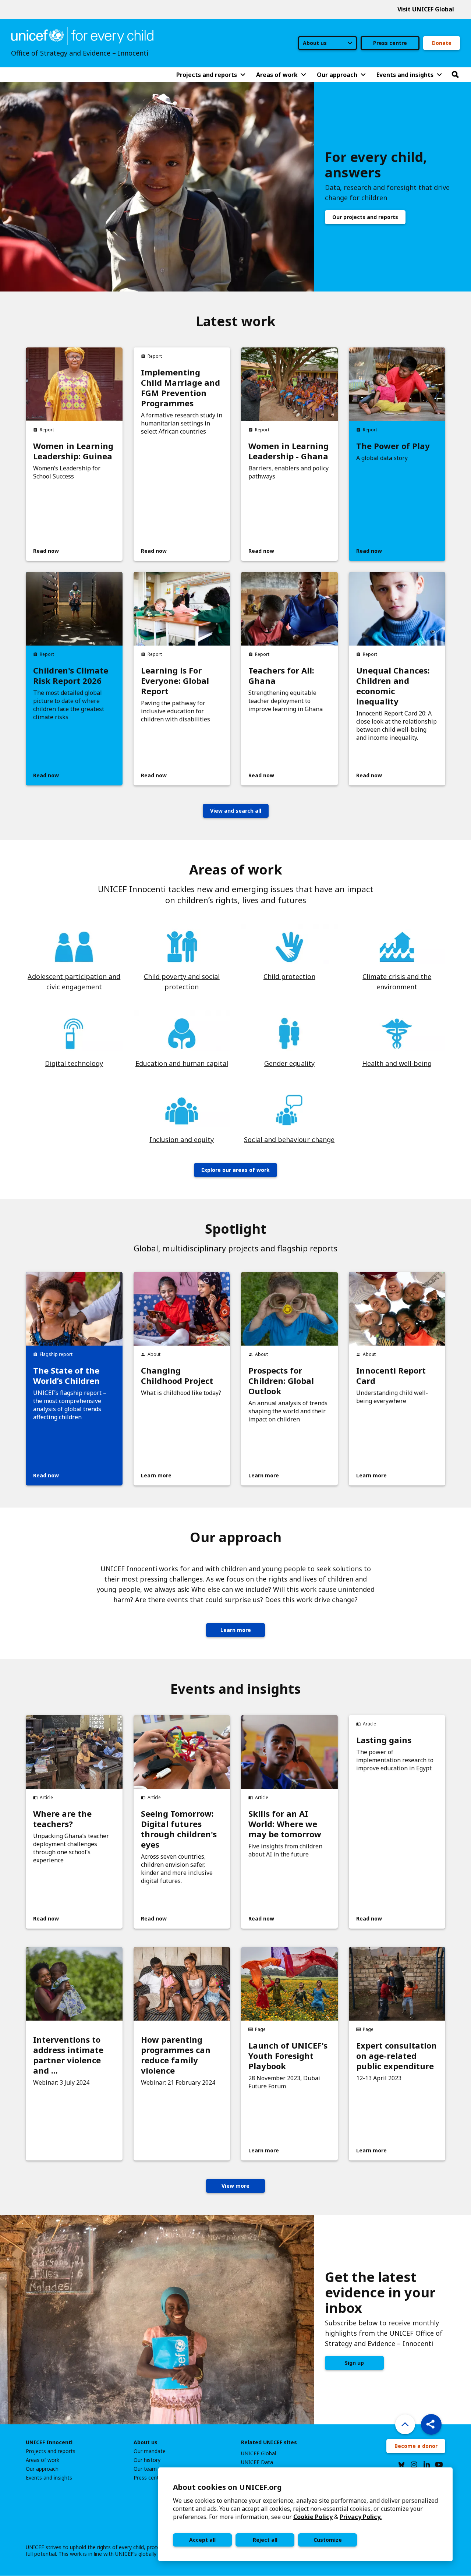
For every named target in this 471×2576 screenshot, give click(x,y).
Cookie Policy (313, 2517)
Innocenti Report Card (391, 1375)
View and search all (236, 811)
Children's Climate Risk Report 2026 (71, 675)
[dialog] (305, 2514)
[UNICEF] (82, 35)
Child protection (289, 976)
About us (146, 2442)
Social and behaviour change (289, 1139)
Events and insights (49, 2478)
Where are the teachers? (62, 1819)
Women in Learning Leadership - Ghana (288, 451)
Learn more (236, 1630)
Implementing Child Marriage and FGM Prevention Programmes (180, 388)
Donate (442, 43)
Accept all (202, 2540)
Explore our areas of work (235, 1170)
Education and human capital (182, 1063)
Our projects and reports (365, 217)
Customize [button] (328, 2540)
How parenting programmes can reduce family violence (176, 2055)
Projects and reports (51, 2451)
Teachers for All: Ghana (281, 675)
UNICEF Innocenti (49, 2442)
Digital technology (74, 1063)
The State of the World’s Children (66, 1375)
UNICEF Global (258, 2453)
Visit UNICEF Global (426, 9)
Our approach (42, 2469)
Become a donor (416, 2446)
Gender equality (289, 1063)
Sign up (354, 2363)
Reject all (265, 2540)
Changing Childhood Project (177, 1375)
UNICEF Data (257, 2462)
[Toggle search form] (455, 75)
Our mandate (150, 2451)
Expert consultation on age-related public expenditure (396, 2056)
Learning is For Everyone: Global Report (175, 681)
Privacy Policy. (361, 2517)
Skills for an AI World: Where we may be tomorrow (285, 1824)
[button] (431, 2424)
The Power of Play (393, 446)
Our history (147, 2460)
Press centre (390, 43)
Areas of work (43, 2460)
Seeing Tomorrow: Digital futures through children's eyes (179, 1829)
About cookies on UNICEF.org (227, 2487)
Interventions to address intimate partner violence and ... (68, 2055)
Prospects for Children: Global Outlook (281, 1381)
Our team (145, 2469)
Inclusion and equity (182, 1139)
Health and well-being (397, 1063)
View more (235, 2186)
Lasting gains (384, 1740)
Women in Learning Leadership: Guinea (73, 451)
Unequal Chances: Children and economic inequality (393, 686)
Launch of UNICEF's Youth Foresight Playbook (288, 2056)
